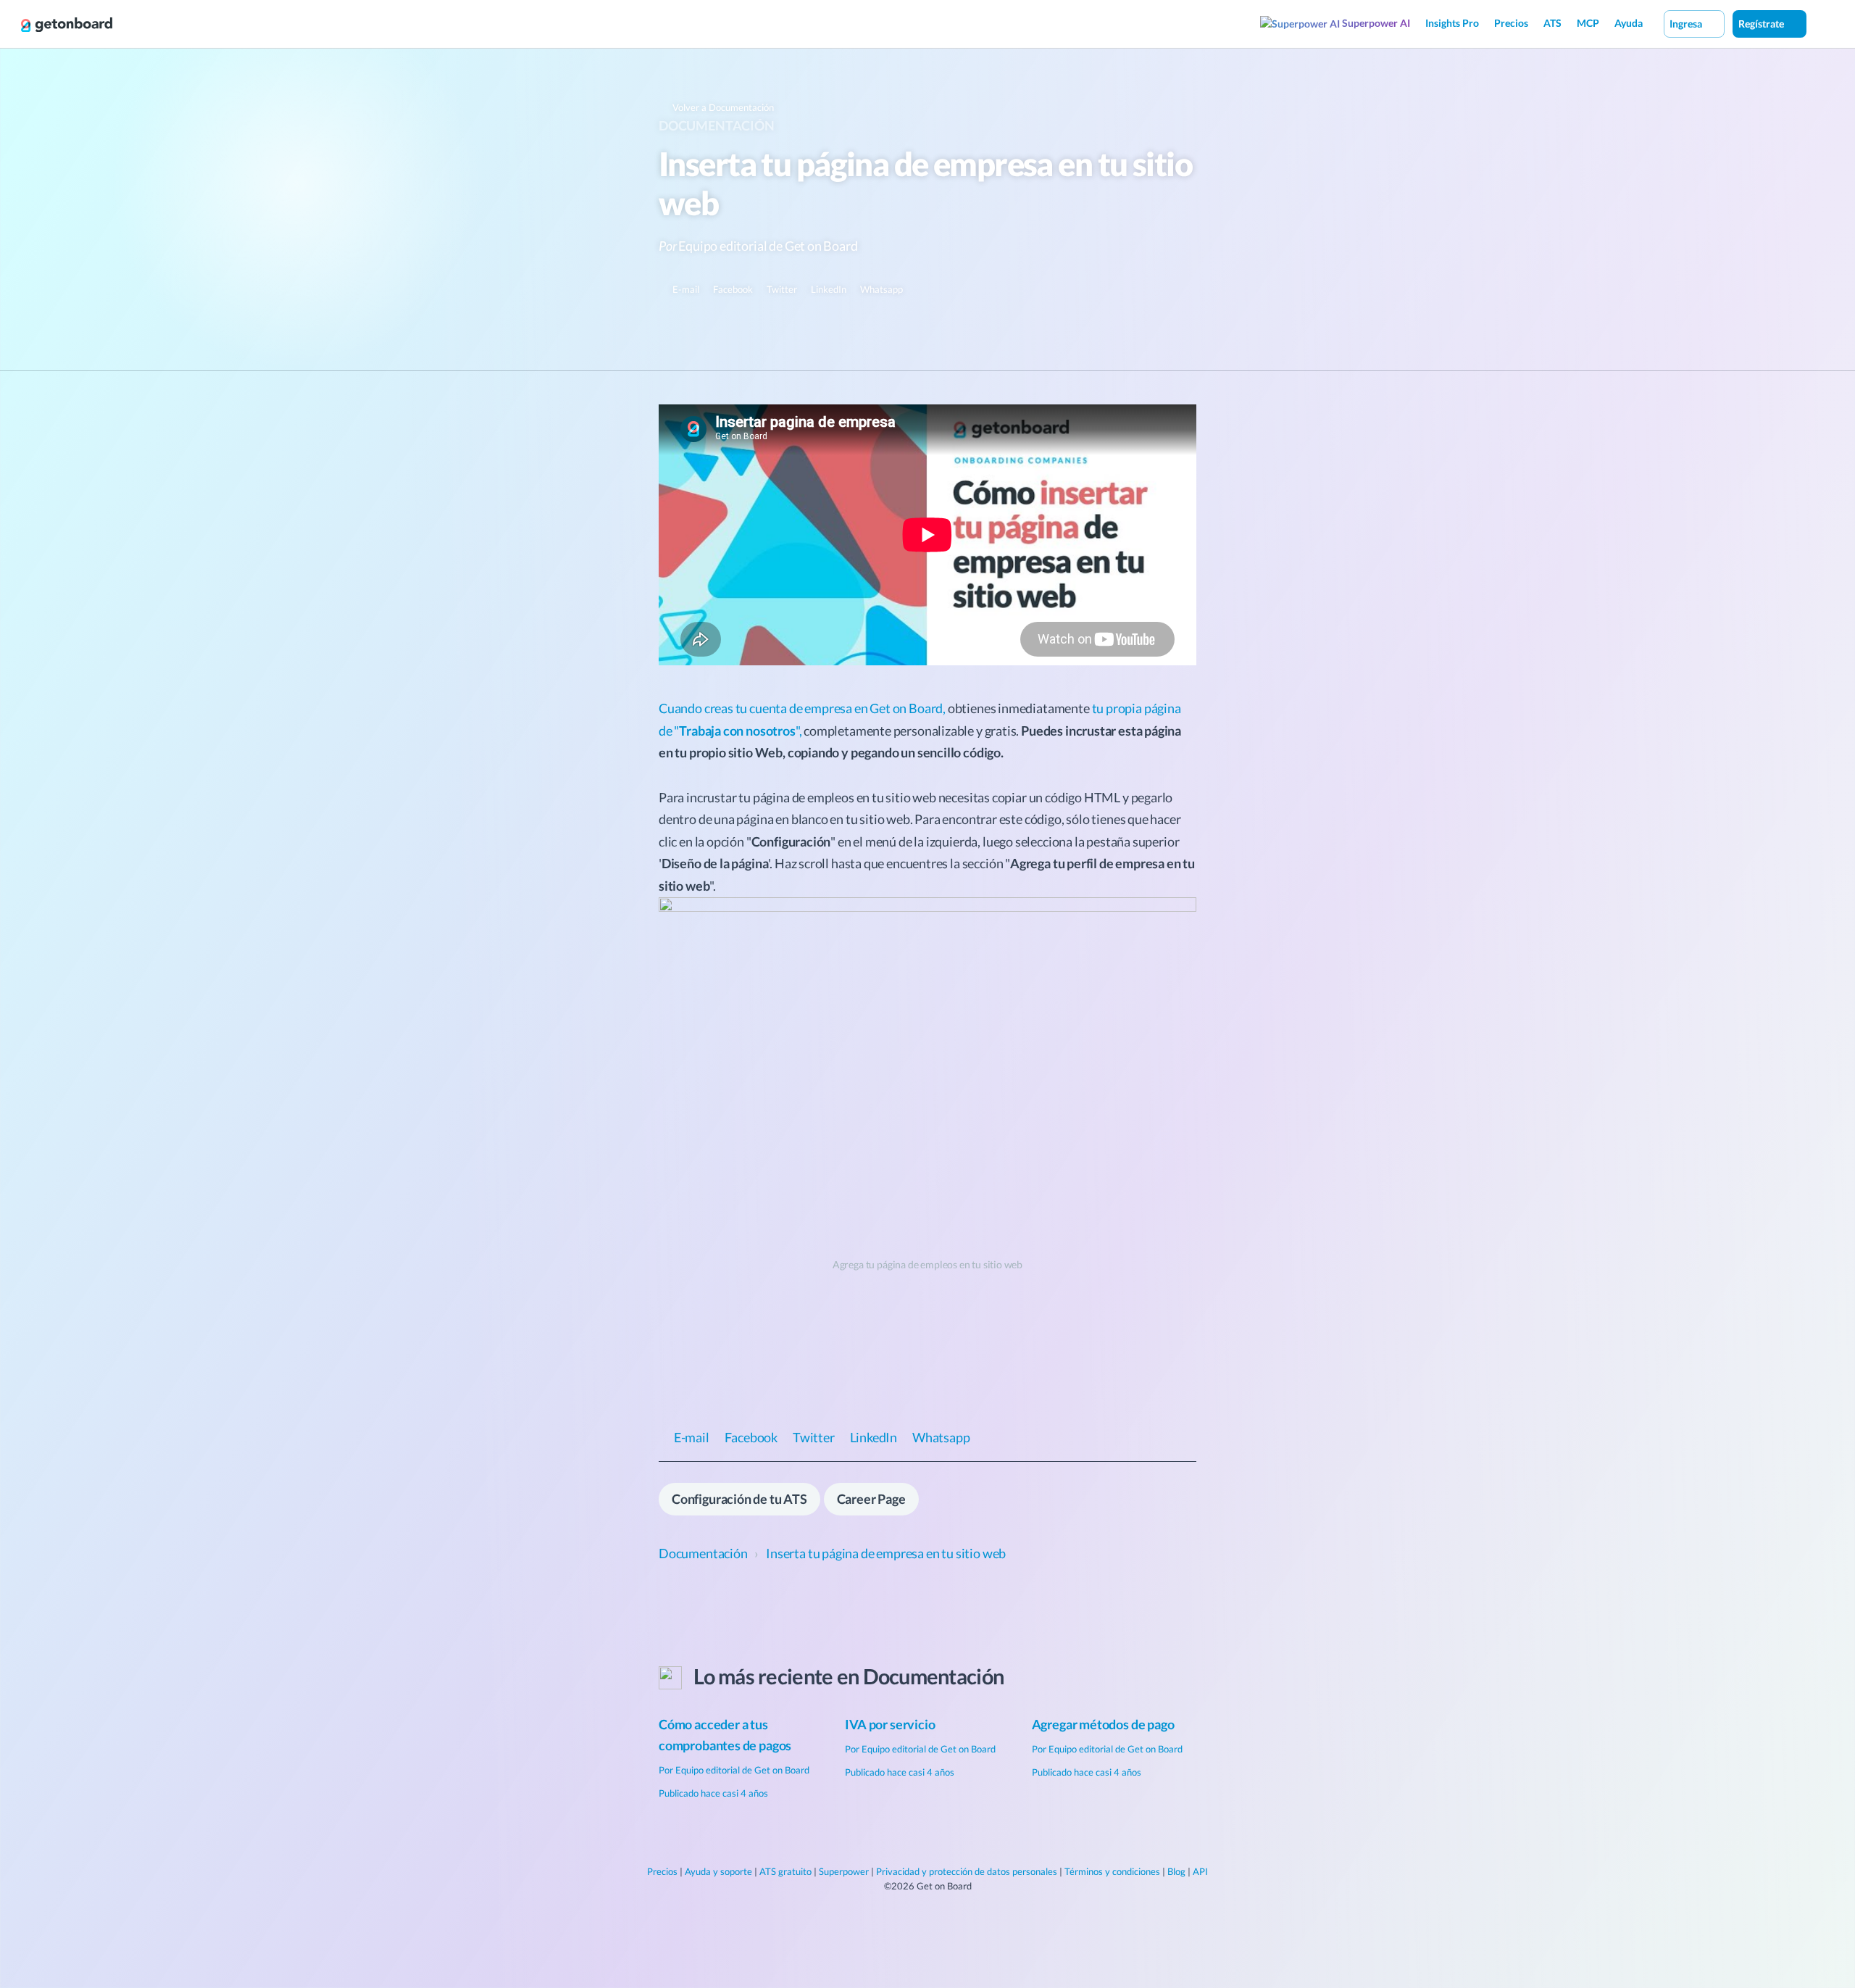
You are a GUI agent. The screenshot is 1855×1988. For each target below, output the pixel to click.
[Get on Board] (67, 25)
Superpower (844, 1871)
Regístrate (1762, 24)
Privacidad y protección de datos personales (967, 1871)
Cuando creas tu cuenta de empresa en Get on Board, (802, 708)
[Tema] (1822, 23)
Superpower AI (1375, 23)
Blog (1176, 1871)
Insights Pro (1452, 23)
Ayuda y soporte (718, 1871)
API (1200, 1871)
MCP (1588, 23)
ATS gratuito (785, 1871)
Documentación (717, 125)
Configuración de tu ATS (739, 1499)
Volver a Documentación (722, 107)
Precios (1511, 23)
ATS (1552, 23)
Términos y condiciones (1112, 1871)
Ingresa (1687, 24)
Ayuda (1629, 23)
